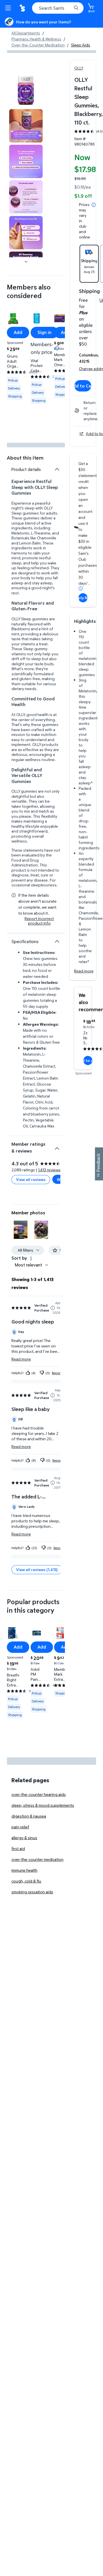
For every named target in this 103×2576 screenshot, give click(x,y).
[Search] (76, 8)
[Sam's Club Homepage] (23, 8)
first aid (18, 1848)
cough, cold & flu (26, 1881)
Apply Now (83, 598)
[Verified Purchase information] (53, 1308)
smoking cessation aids (32, 1892)
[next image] (26, 262)
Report (57, 1373)
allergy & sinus (24, 1838)
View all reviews (31, 1179)
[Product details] (57, 469)
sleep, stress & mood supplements (43, 1805)
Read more (84, 971)
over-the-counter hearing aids (39, 1794)
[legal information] (94, 205)
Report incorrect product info (39, 921)
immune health (24, 1870)
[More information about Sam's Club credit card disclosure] (81, 588)
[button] (21, 1230)
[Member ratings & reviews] (57, 1146)
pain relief (20, 1827)
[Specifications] (57, 941)
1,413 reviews (49, 1170)
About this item (25, 458)
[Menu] (9, 8)
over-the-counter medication (37, 1859)
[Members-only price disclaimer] (57, 348)
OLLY (79, 68)
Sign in (44, 332)
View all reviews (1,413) (37, 1570)
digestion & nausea (29, 1816)
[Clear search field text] (69, 8)
